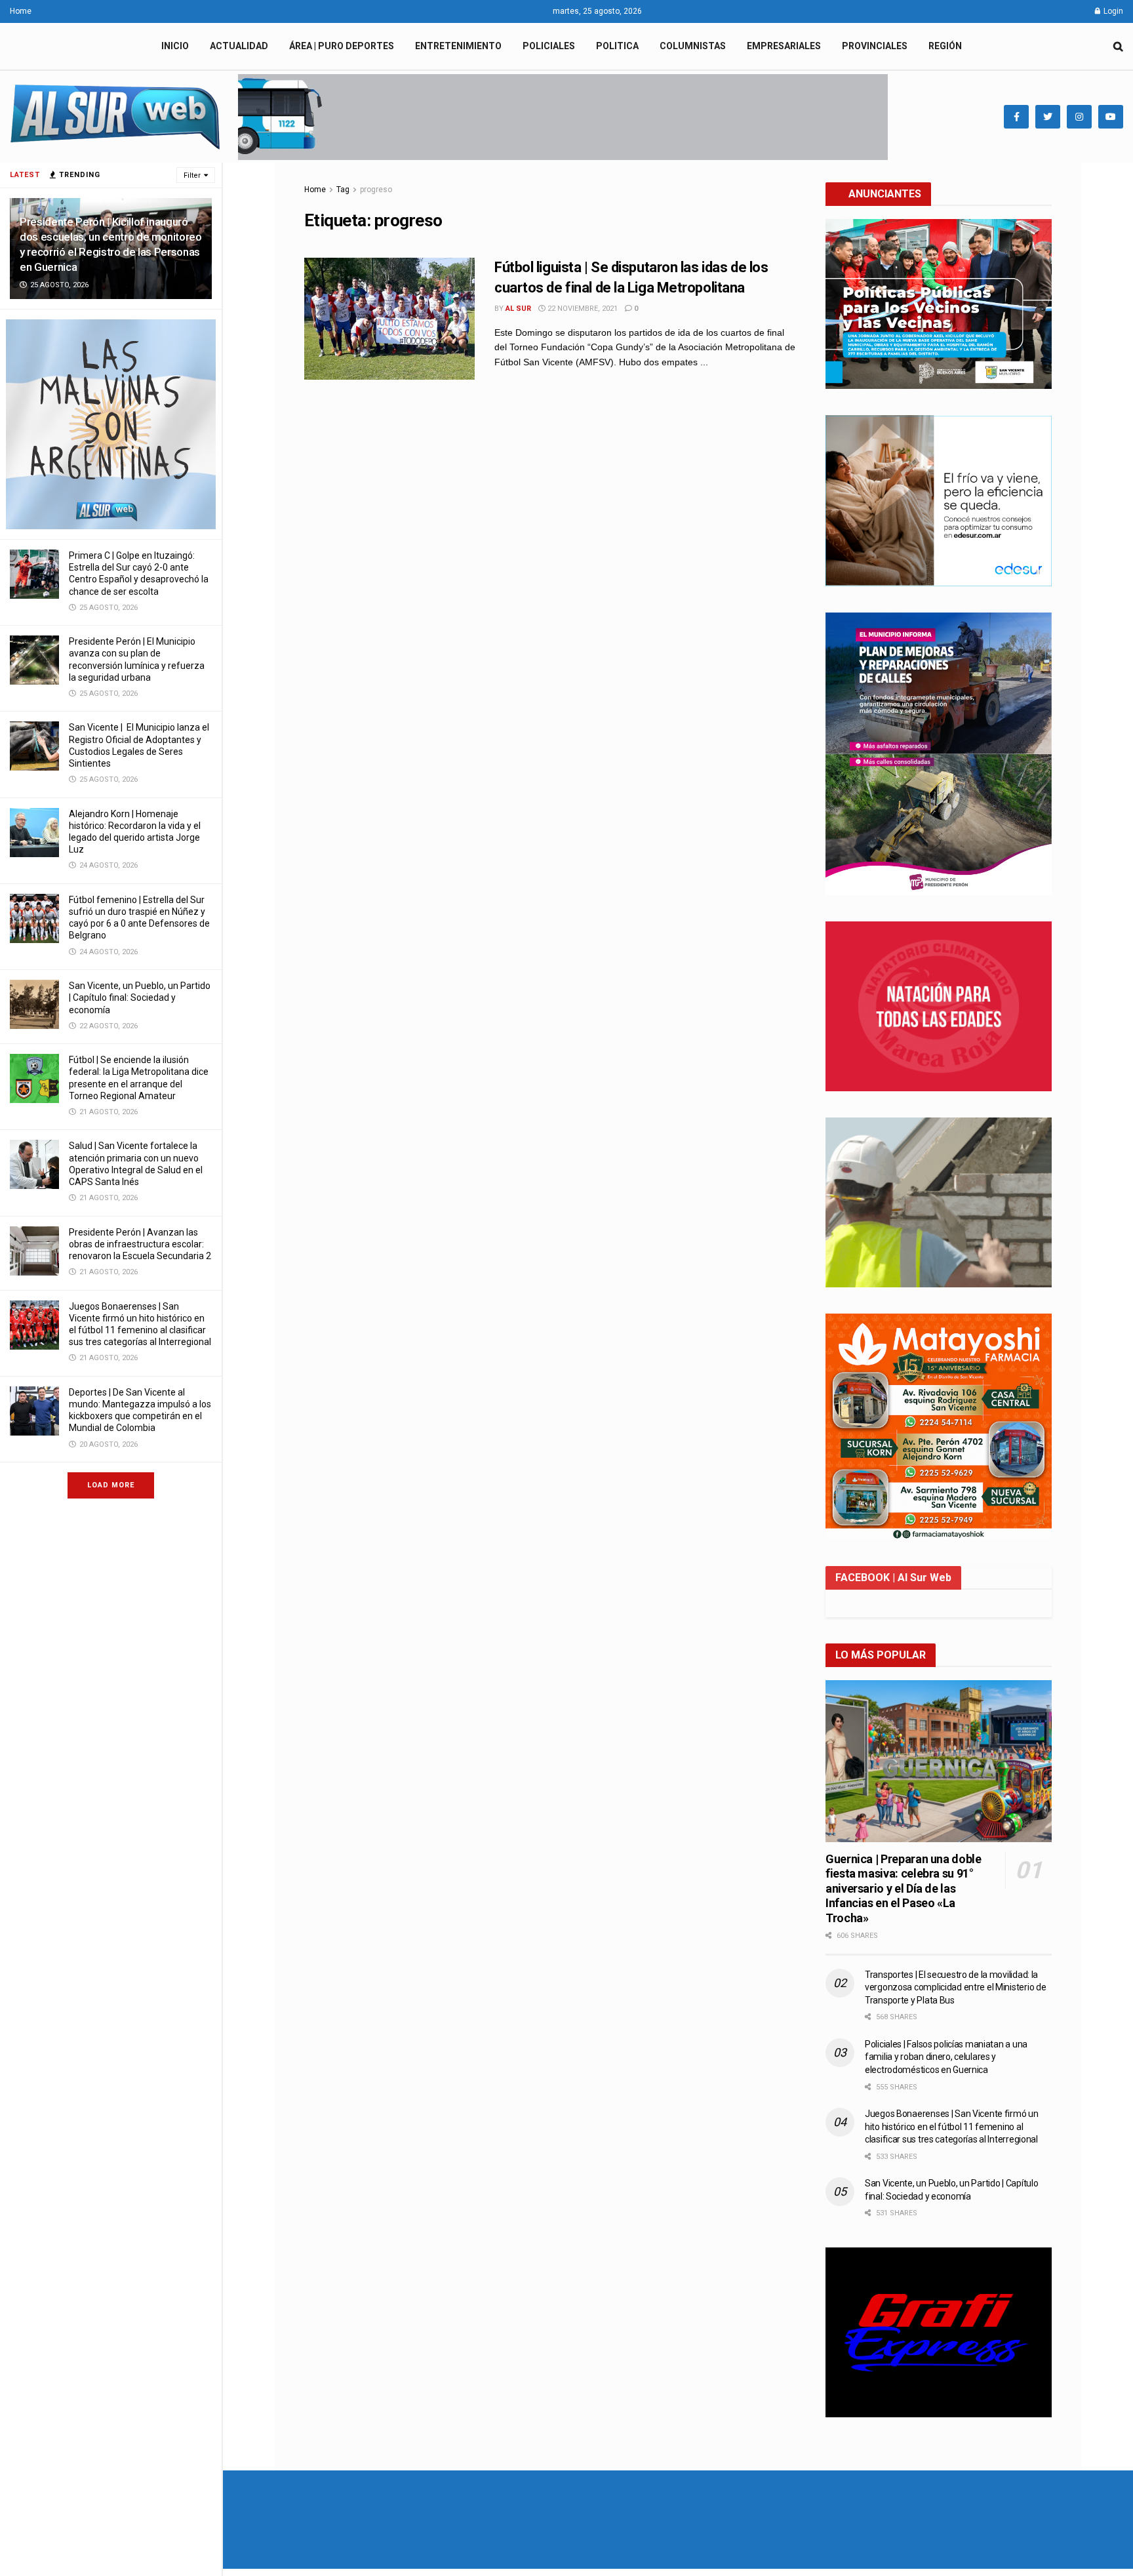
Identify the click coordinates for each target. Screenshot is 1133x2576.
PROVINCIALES (875, 46)
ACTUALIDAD (239, 46)
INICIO (175, 46)
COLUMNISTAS (693, 46)
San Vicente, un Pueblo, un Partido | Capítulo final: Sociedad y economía (140, 997)
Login (1112, 11)
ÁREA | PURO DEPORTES (342, 46)
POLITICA (617, 46)
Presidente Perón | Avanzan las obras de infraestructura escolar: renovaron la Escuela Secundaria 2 (140, 1244)
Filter (192, 175)
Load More (111, 1485)
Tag (343, 190)
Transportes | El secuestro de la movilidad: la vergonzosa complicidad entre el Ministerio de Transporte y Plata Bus (955, 1987)
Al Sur (518, 309)
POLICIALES (549, 46)
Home (21, 11)
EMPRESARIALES (784, 46)
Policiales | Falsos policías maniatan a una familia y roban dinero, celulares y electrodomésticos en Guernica (946, 2057)
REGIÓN (945, 46)
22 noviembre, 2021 (582, 309)
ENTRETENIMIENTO (458, 46)
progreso (376, 190)
